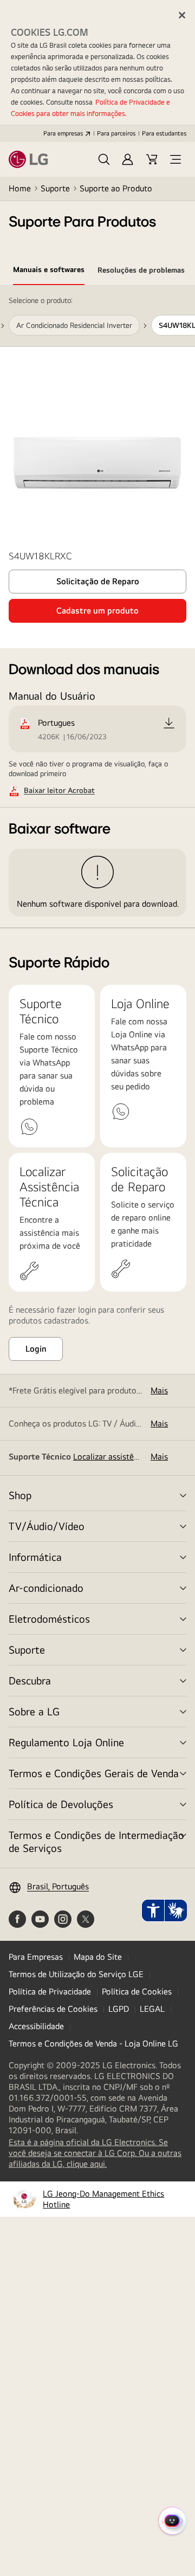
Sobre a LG (34, 1711)
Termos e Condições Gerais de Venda (94, 1773)
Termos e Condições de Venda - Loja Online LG (93, 2044)
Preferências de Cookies (53, 2009)
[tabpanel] (97, 607)
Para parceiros (116, 133)
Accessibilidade (36, 2026)
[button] (104, 159)
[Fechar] (182, 15)
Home (20, 188)
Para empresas (63, 133)
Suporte (55, 188)
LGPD (119, 2009)
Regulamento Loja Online (66, 1742)
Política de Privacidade (50, 1991)
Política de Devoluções (61, 1804)
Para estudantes (164, 133)
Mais (159, 1390)
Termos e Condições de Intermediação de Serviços (96, 1841)
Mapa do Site (98, 1957)
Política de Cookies (137, 1991)
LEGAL (152, 2009)
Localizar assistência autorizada (131, 1457)
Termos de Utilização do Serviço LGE (76, 1974)
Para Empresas (36, 1957)
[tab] (49, 272)
